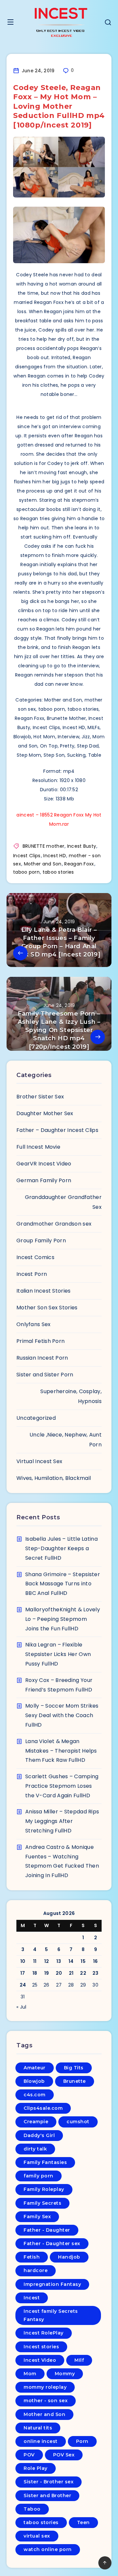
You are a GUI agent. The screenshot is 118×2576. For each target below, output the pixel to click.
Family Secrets (42, 2203)
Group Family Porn (41, 1241)
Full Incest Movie (38, 1147)
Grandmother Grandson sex (54, 1224)
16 (96, 1961)
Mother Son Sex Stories (47, 1308)
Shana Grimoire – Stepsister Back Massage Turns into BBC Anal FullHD (63, 1584)
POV (29, 2455)
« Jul (21, 2007)
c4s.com (35, 2095)
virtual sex (37, 2536)
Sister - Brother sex (49, 2482)
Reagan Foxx (79, 864)
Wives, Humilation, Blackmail (54, 1478)
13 (59, 1961)
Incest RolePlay (44, 2333)
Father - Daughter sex (52, 2243)
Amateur (35, 2068)
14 (71, 1961)
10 (23, 1961)
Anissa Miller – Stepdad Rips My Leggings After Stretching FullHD (62, 1821)
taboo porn (26, 872)
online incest (41, 2441)
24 (23, 1985)
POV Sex (64, 2455)
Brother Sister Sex (40, 1097)
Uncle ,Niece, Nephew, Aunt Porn (66, 1440)
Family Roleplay (44, 2189)
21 (71, 1973)
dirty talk (35, 2149)
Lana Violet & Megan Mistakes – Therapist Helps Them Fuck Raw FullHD (61, 1751)
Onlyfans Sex (34, 1324)
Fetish (32, 2257)
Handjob (69, 2257)
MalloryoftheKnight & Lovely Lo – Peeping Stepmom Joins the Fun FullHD (63, 1619)
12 (47, 1961)
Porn (82, 2441)
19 (47, 1973)
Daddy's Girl (39, 2135)
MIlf (79, 2360)
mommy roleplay (45, 2387)
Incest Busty (82, 846)
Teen (83, 2522)
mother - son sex (46, 2401)
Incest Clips (27, 856)
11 (35, 1961)
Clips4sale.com (43, 2108)
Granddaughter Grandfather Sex (63, 1202)
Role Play (36, 2468)
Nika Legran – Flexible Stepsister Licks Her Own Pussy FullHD (58, 1654)
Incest (32, 2298)
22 (83, 1973)
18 (35, 1973)
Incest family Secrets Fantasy (51, 2315)
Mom (30, 2374)
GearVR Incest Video (44, 1164)
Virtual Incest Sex (39, 1461)
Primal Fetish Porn (40, 1341)
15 (83, 1961)
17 (23, 1973)
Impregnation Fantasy (52, 2284)
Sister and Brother (47, 2495)
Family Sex (37, 2217)
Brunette (75, 2081)
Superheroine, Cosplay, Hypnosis (71, 1396)
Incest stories (41, 2347)
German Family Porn (44, 1180)
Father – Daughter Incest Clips (57, 1130)
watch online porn (48, 2549)
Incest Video (40, 2360)
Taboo (32, 2509)
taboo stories (58, 872)
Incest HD (55, 856)
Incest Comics (35, 1257)
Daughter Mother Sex (45, 1113)
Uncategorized (36, 1418)
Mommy (65, 2374)
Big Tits (74, 2068)
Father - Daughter (47, 2230)
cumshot (78, 2122)
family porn (39, 2176)
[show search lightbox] (108, 23)
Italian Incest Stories (44, 1291)
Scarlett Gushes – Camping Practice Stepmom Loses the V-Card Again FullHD (62, 1786)
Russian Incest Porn (42, 1358)
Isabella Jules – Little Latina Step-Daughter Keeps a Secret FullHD (61, 1548)
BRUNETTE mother (44, 846)
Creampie (36, 2122)
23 (96, 1973)
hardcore (36, 2270)
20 (59, 1973)
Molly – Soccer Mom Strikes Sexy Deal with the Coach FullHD (62, 1715)
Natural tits (38, 2428)
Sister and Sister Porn (45, 1375)
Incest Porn (32, 1274)
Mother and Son (43, 864)
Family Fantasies (45, 2162)
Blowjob (34, 2081)
